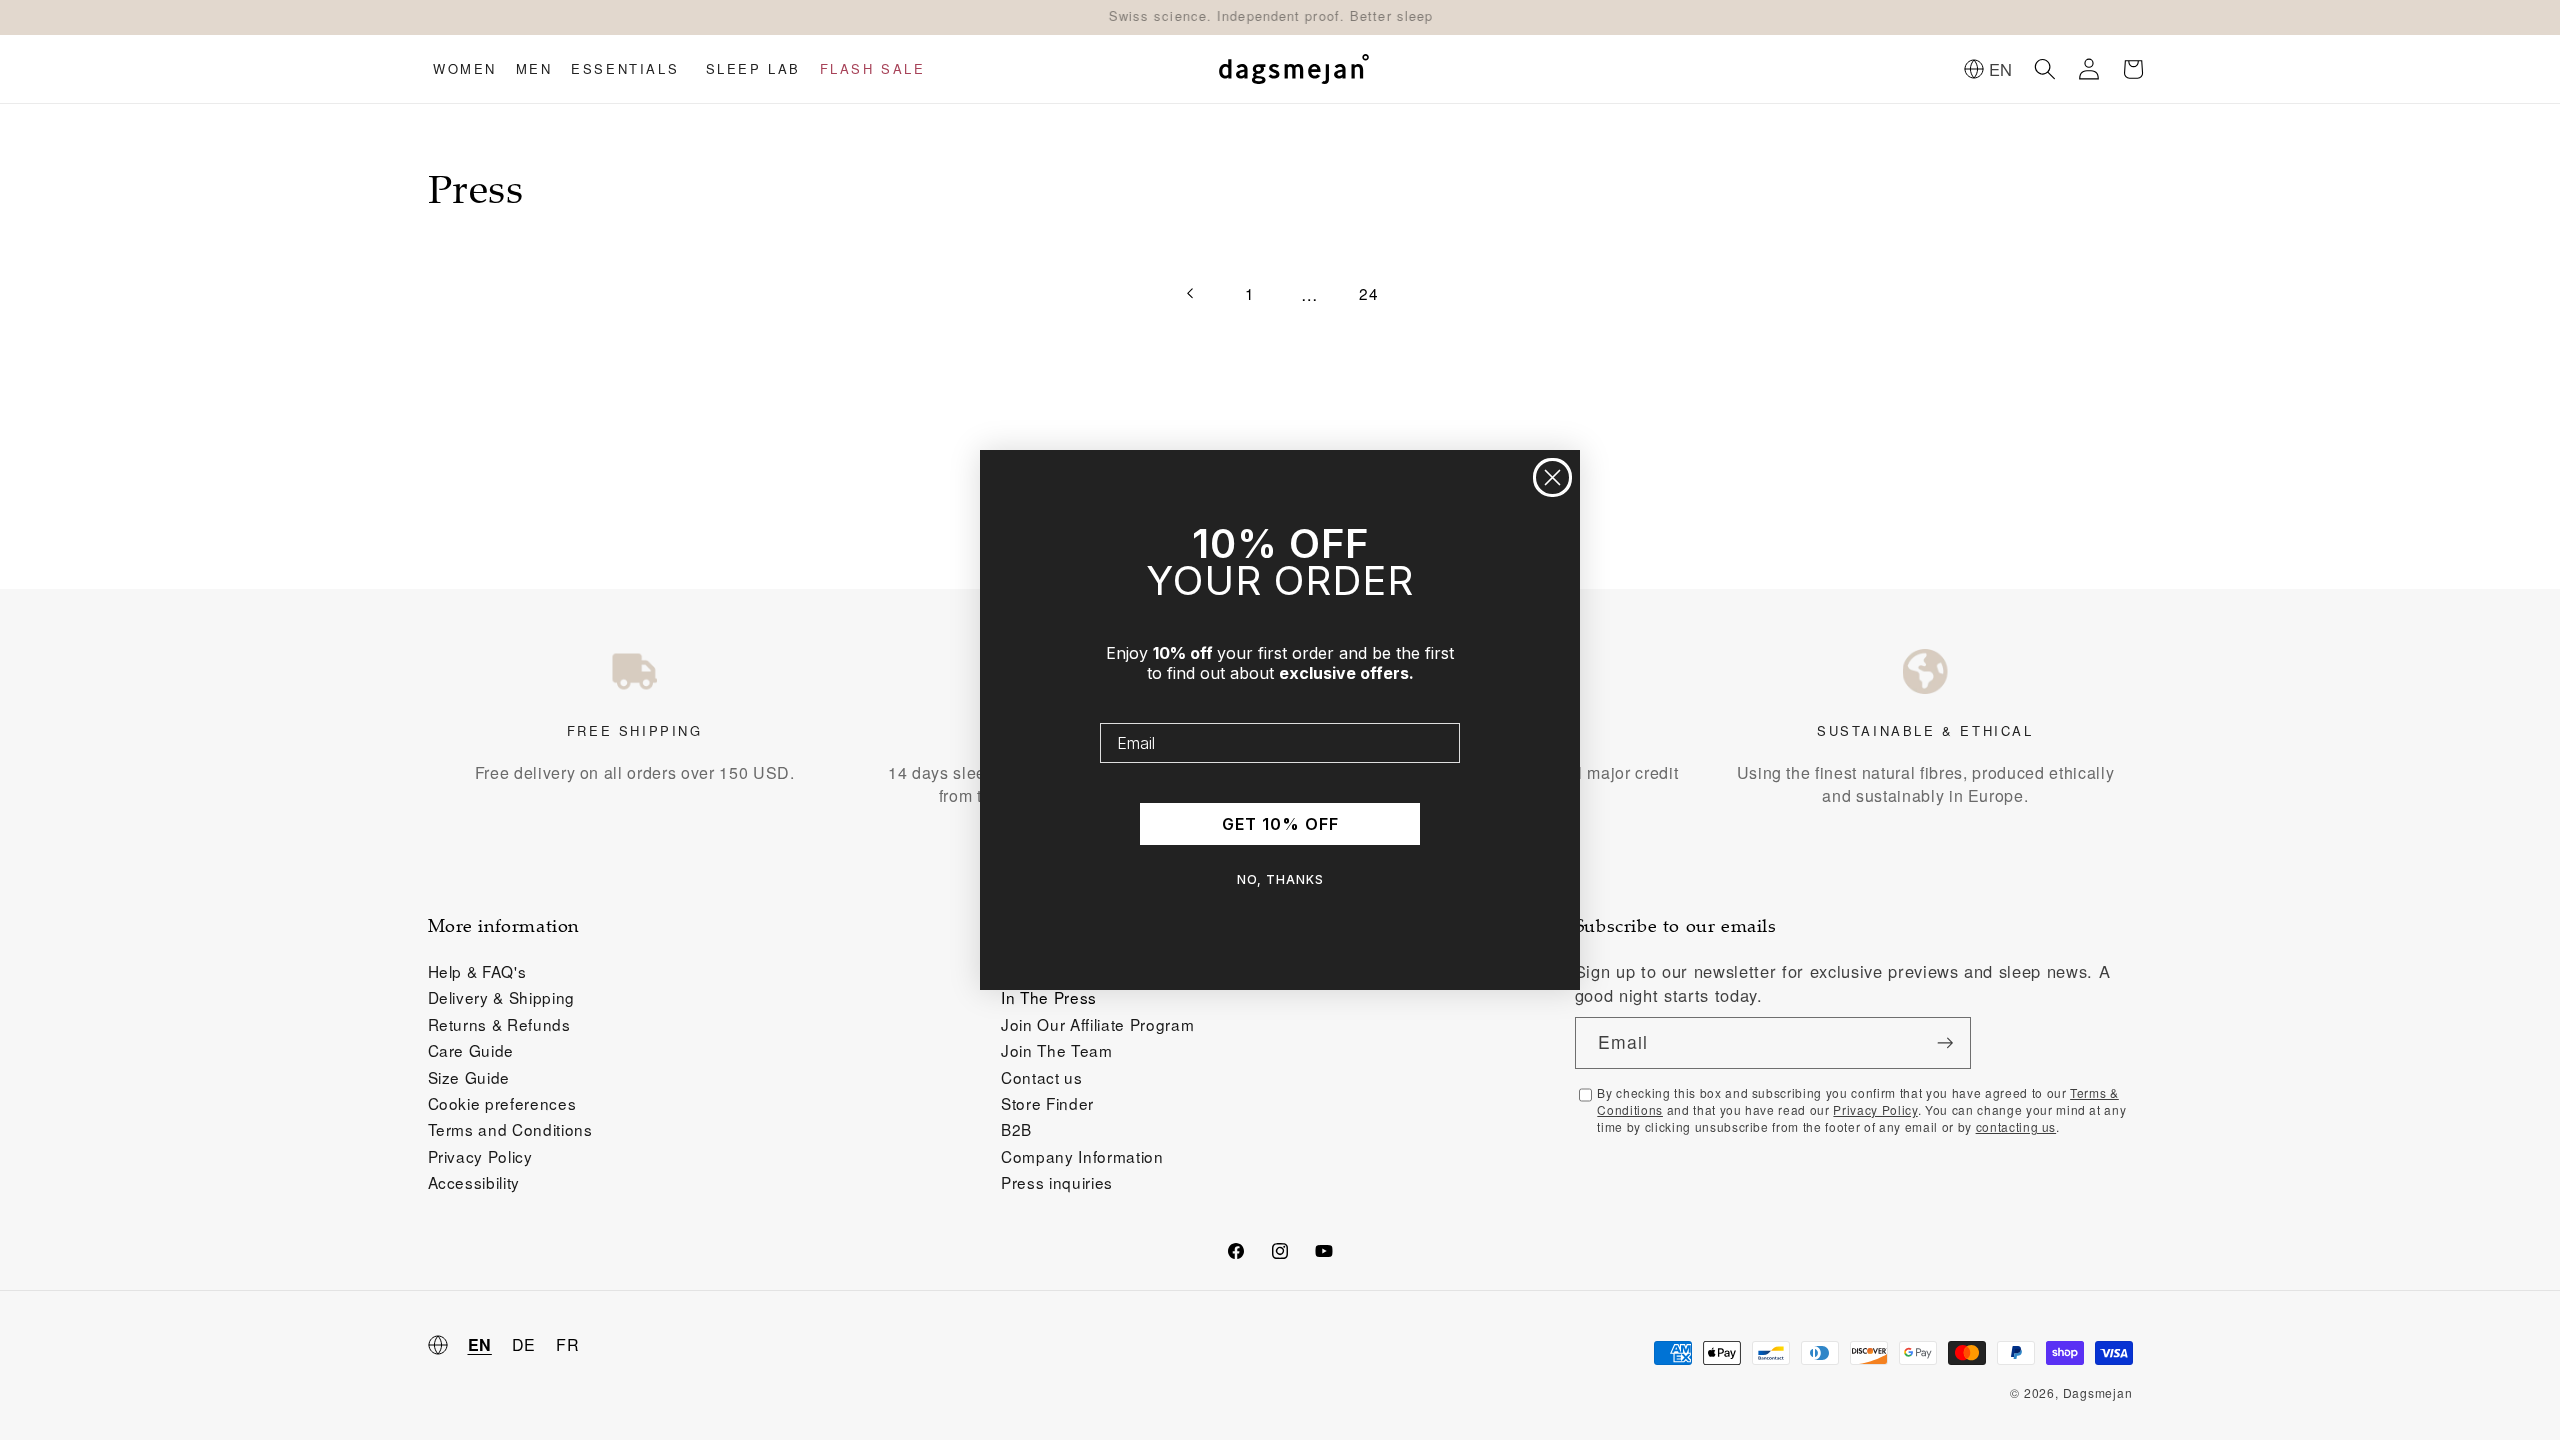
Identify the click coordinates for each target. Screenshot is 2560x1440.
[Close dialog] (1552, 477)
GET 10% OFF (1280, 824)
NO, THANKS (1280, 879)
